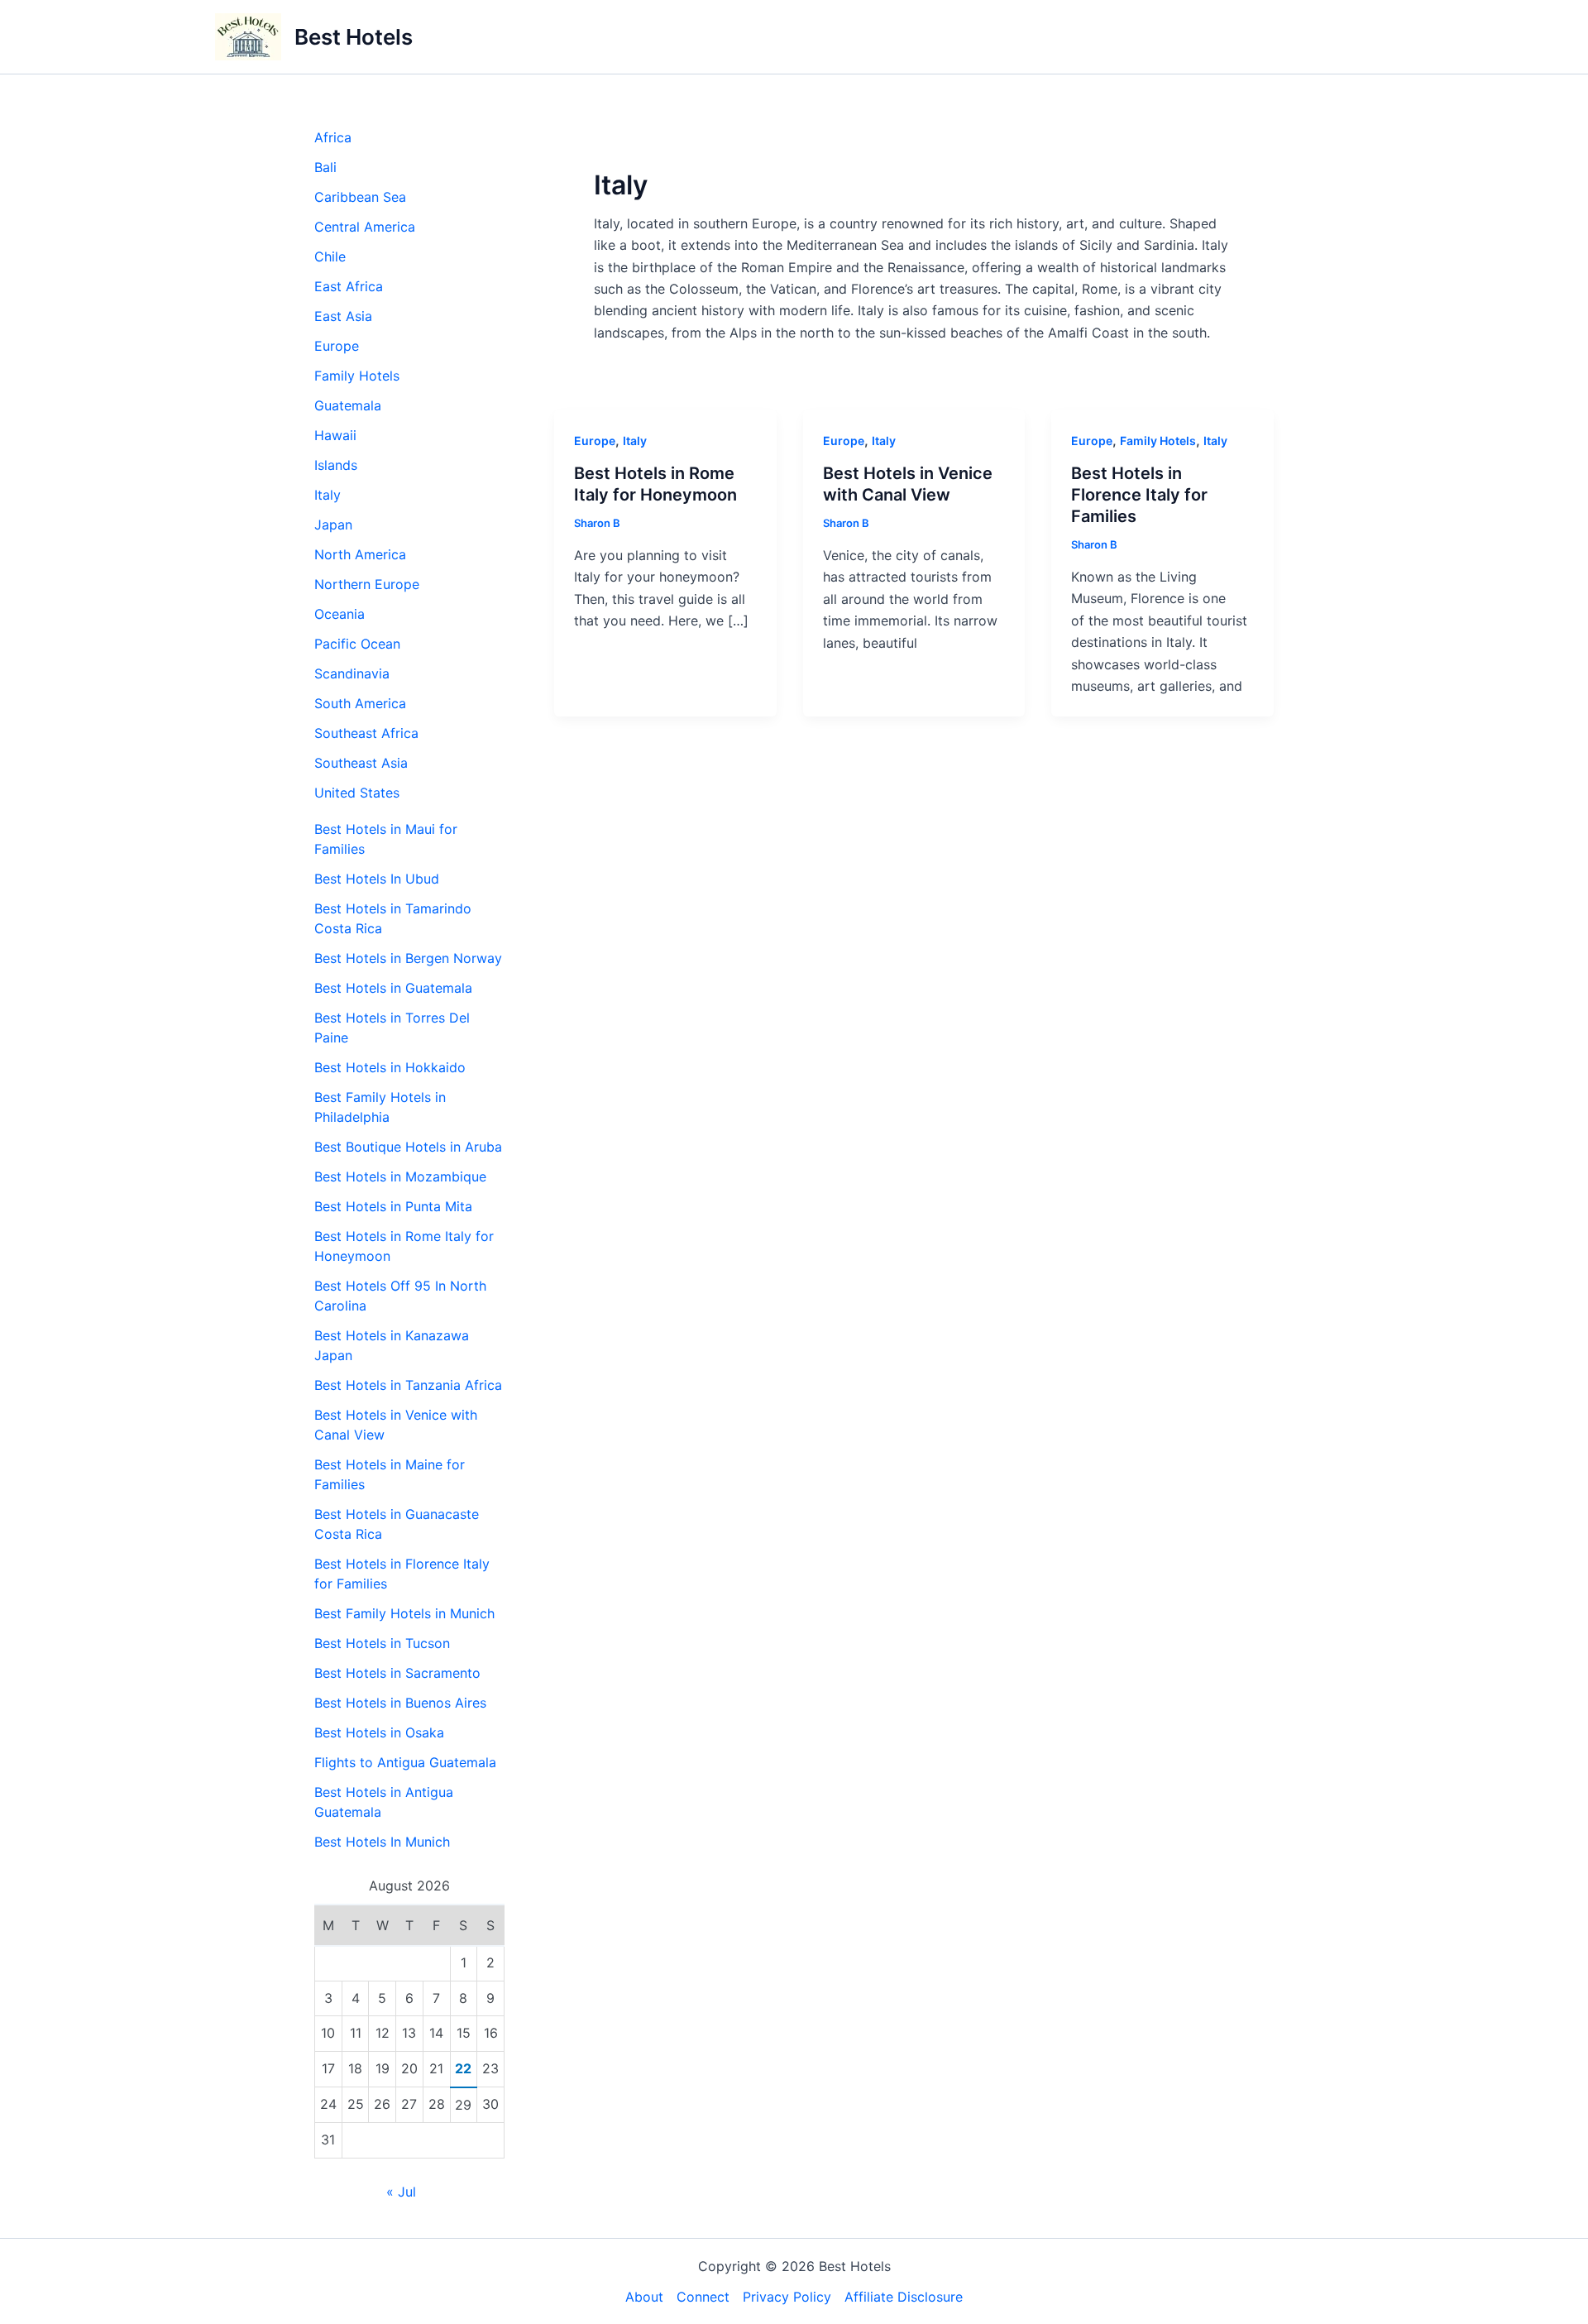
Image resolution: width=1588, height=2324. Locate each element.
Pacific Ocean (357, 644)
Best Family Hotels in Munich (404, 1613)
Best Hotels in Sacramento (397, 1673)
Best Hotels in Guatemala (393, 988)
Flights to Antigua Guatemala (405, 1762)
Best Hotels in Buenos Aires (400, 1703)
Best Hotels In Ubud (377, 879)
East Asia (343, 316)
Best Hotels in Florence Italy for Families (1139, 495)
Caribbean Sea (360, 197)
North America (360, 554)
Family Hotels (357, 376)
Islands (336, 465)
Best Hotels (354, 37)
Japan (333, 525)
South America (360, 703)
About (644, 2297)
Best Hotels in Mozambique (400, 1176)
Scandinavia (352, 673)
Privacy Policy (787, 2297)
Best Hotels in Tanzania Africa (408, 1385)
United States (357, 793)
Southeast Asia (361, 763)
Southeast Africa (366, 733)
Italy (328, 495)
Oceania (340, 614)
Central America (365, 227)
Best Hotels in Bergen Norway (408, 958)
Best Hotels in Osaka (379, 1732)
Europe (337, 346)
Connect (703, 2297)
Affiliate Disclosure (904, 2297)
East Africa (349, 286)
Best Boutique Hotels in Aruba (408, 1147)
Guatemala (348, 405)
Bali (325, 167)
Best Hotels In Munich (382, 1842)
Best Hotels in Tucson (382, 1643)
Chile (330, 256)
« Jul (401, 2192)
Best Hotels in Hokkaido (390, 1067)
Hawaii (335, 435)
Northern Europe (367, 584)
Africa (333, 137)
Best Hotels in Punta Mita (393, 1206)
